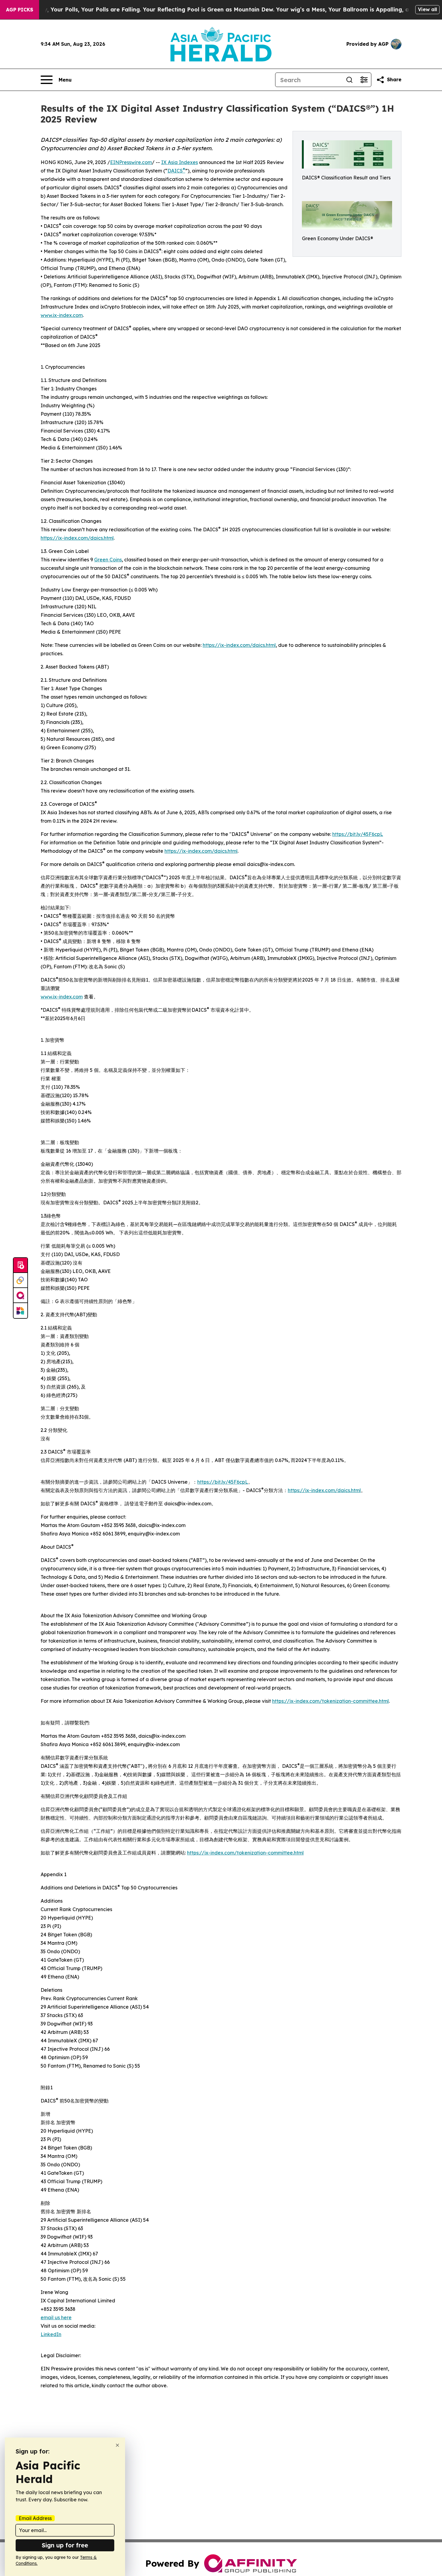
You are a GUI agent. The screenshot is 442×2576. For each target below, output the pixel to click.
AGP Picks (20, 10)
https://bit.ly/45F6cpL (358, 834)
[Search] (349, 80)
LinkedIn (51, 2334)
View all (427, 9)
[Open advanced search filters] (364, 80)
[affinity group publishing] (20, 1296)
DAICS (176, 171)
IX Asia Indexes (180, 162)
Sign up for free (65, 2545)
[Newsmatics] (20, 1311)
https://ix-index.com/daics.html (77, 538)
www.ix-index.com (62, 315)
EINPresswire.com (131, 162)
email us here (56, 2317)
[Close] (117, 2445)
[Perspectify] (20, 1280)
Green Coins (108, 560)
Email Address (35, 2518)
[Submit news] (20, 1265)
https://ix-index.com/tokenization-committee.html (330, 1701)
